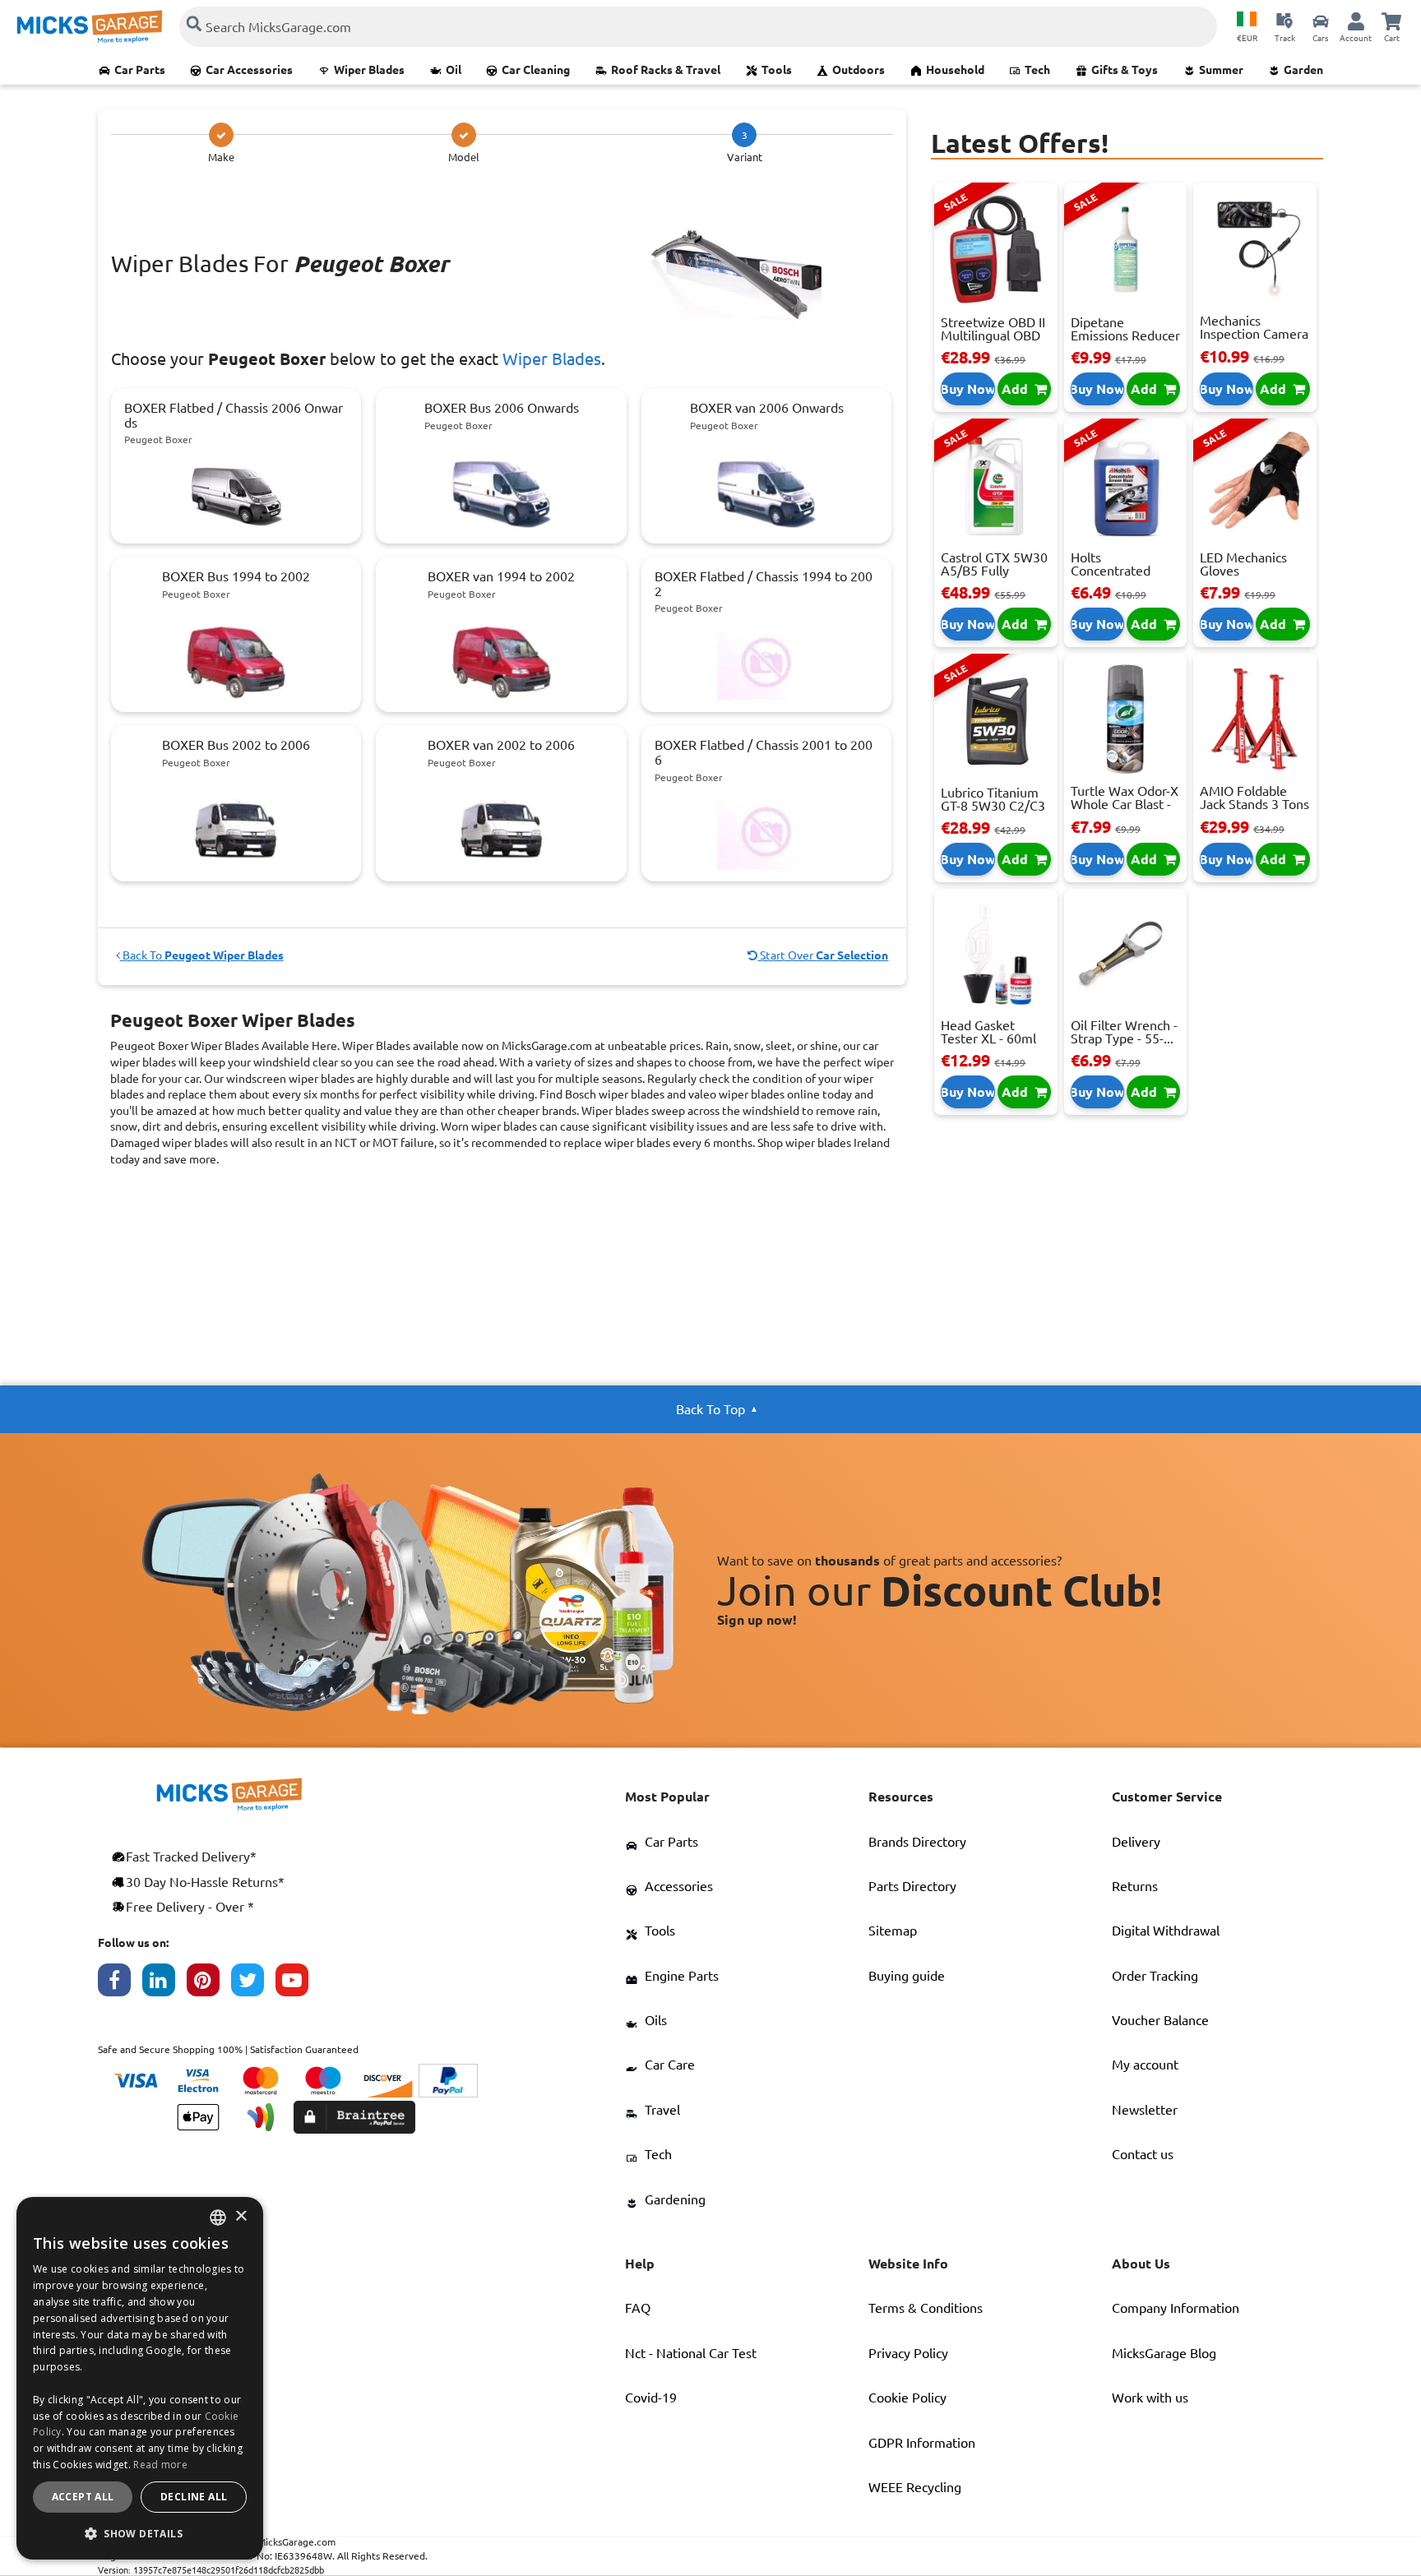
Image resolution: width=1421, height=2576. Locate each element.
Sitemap (893, 1931)
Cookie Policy (907, 2398)
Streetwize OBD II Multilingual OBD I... (993, 335)
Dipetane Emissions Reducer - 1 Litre (1125, 335)
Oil (454, 70)
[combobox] (218, 2218)
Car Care (670, 2065)
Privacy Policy (908, 2353)
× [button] (241, 2217)
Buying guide (907, 1976)
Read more (160, 2465)
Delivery (1136, 1842)
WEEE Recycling (915, 2487)
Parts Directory (912, 1886)
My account (1145, 2065)
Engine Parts (682, 1976)
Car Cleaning (536, 70)
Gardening (675, 2199)
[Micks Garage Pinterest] (209, 1984)
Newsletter (1145, 2110)
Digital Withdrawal (1166, 1931)
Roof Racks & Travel (666, 70)
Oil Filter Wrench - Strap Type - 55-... (1124, 1032)
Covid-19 (651, 2398)
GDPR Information (922, 2443)
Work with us (1150, 2398)
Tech (1037, 70)
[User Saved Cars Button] (1321, 21)
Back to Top (710, 1409)
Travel (662, 2110)
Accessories (679, 1886)
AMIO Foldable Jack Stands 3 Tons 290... (1254, 804)
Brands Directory (917, 1842)
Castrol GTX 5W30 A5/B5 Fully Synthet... (994, 571)
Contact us (1143, 2154)
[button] (140, 2533)
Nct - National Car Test (691, 2353)
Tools (777, 70)
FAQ (638, 2308)
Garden (1303, 70)
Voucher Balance (1160, 2020)
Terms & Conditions (926, 2308)
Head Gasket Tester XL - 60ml (988, 1032)
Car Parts (140, 70)
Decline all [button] (194, 2497)
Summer (1221, 70)
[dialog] (140, 2378)
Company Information (1176, 2308)
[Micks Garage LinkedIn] (164, 1984)
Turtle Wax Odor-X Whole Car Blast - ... (1125, 804)
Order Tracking (1155, 1976)
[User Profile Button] (1356, 21)
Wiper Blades (369, 70)
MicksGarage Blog (1164, 2353)
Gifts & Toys (1125, 70)
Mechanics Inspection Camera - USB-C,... (1254, 334)
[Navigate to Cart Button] (1391, 21)
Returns (1135, 1886)
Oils (656, 2020)
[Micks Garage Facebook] (120, 1984)
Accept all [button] (83, 2497)
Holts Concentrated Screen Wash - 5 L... (1118, 577)
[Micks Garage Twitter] (253, 1984)
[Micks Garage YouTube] (298, 1984)
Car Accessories (249, 70)
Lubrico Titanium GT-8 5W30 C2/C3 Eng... (993, 806)
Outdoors (859, 70)
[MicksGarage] (90, 27)
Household (955, 70)
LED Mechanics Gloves (1243, 564)
